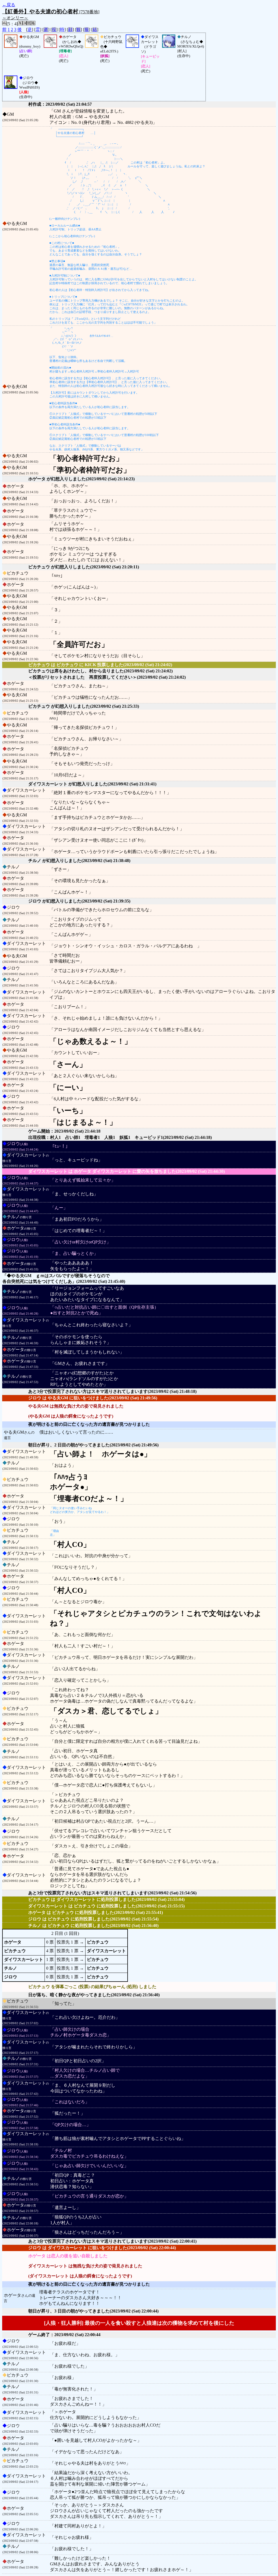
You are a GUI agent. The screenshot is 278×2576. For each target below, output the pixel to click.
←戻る (9, 5)
